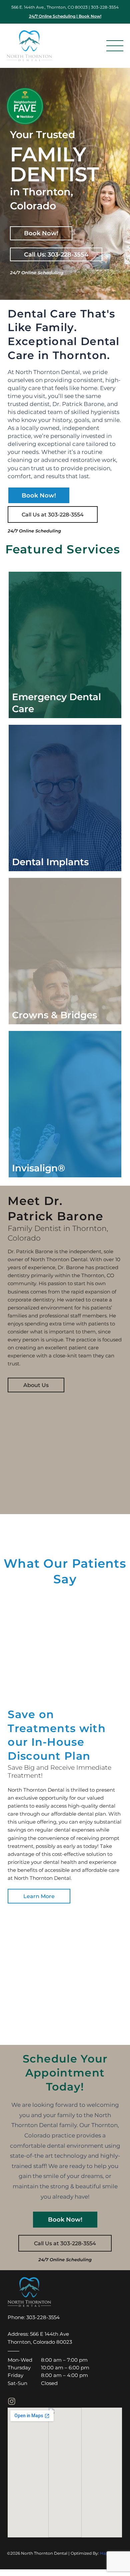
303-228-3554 (105, 7)
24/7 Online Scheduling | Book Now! (65, 16)
